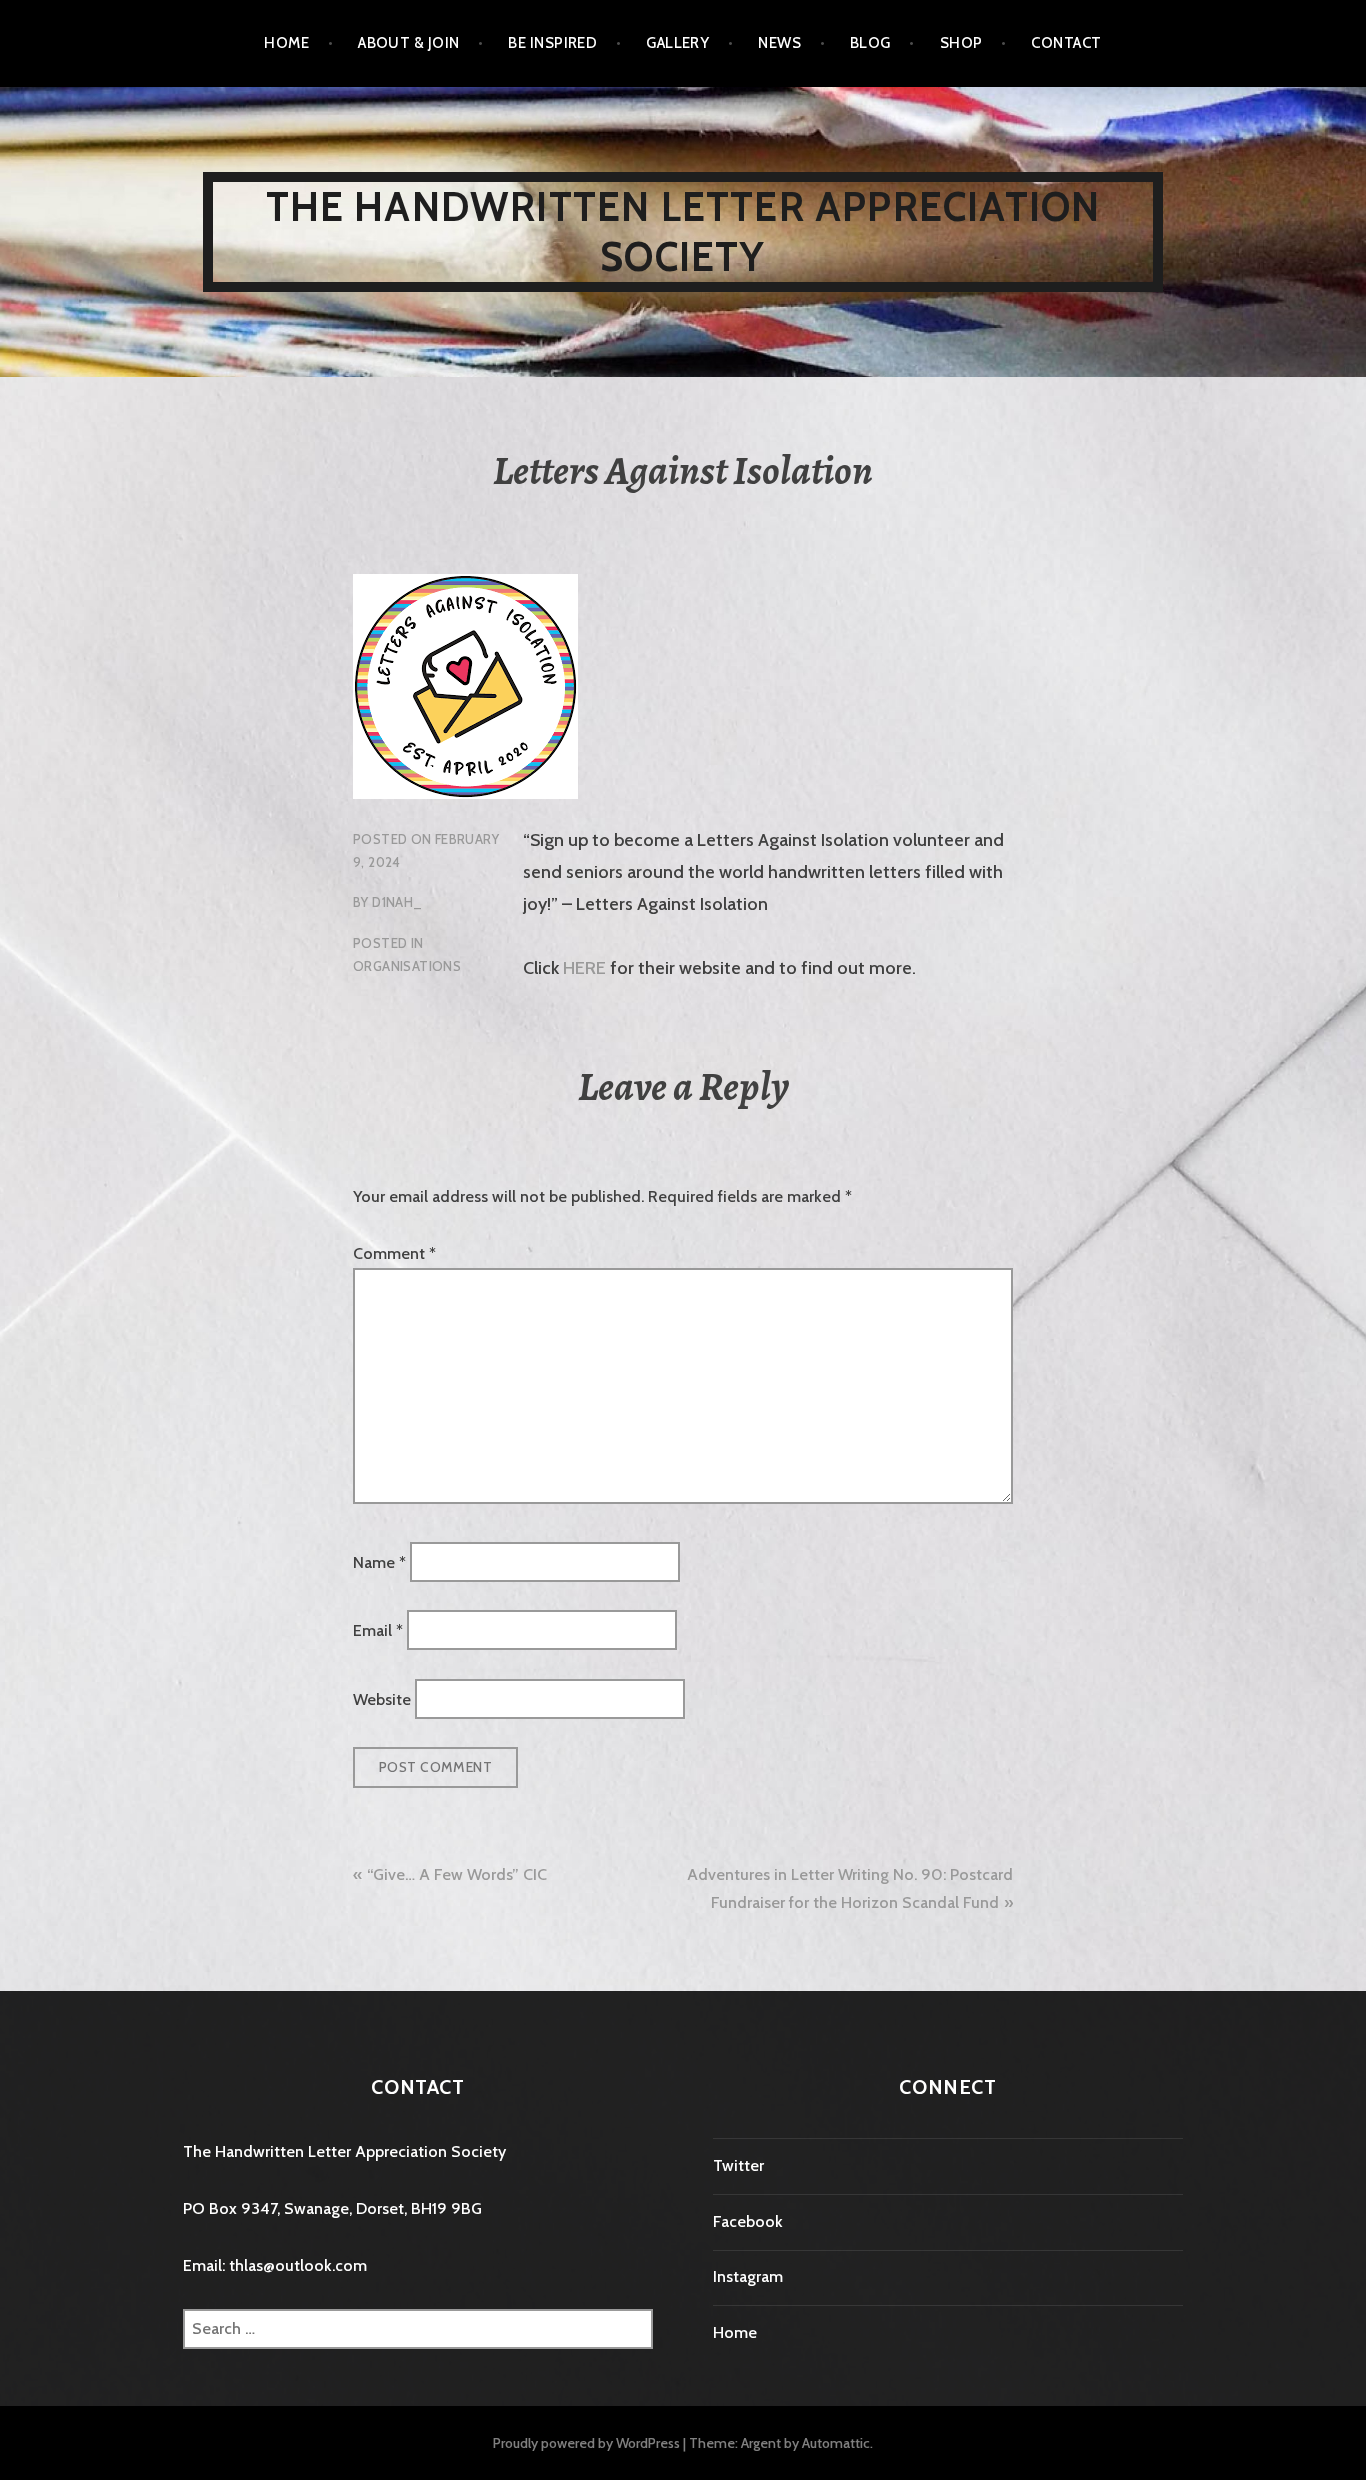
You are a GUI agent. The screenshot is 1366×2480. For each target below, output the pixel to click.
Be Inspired (552, 43)
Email (378, 1630)
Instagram (748, 2276)
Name (379, 1561)
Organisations (407, 966)
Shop (961, 43)
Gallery (677, 43)
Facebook (748, 2221)
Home (286, 43)
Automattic (836, 2443)
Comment (394, 1253)
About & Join (408, 43)
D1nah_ (397, 902)
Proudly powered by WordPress (586, 2443)
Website (382, 1698)
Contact (1066, 43)
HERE (584, 968)
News (779, 43)
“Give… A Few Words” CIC (457, 1874)
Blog (870, 43)
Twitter (738, 2165)
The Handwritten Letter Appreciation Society (683, 231)
